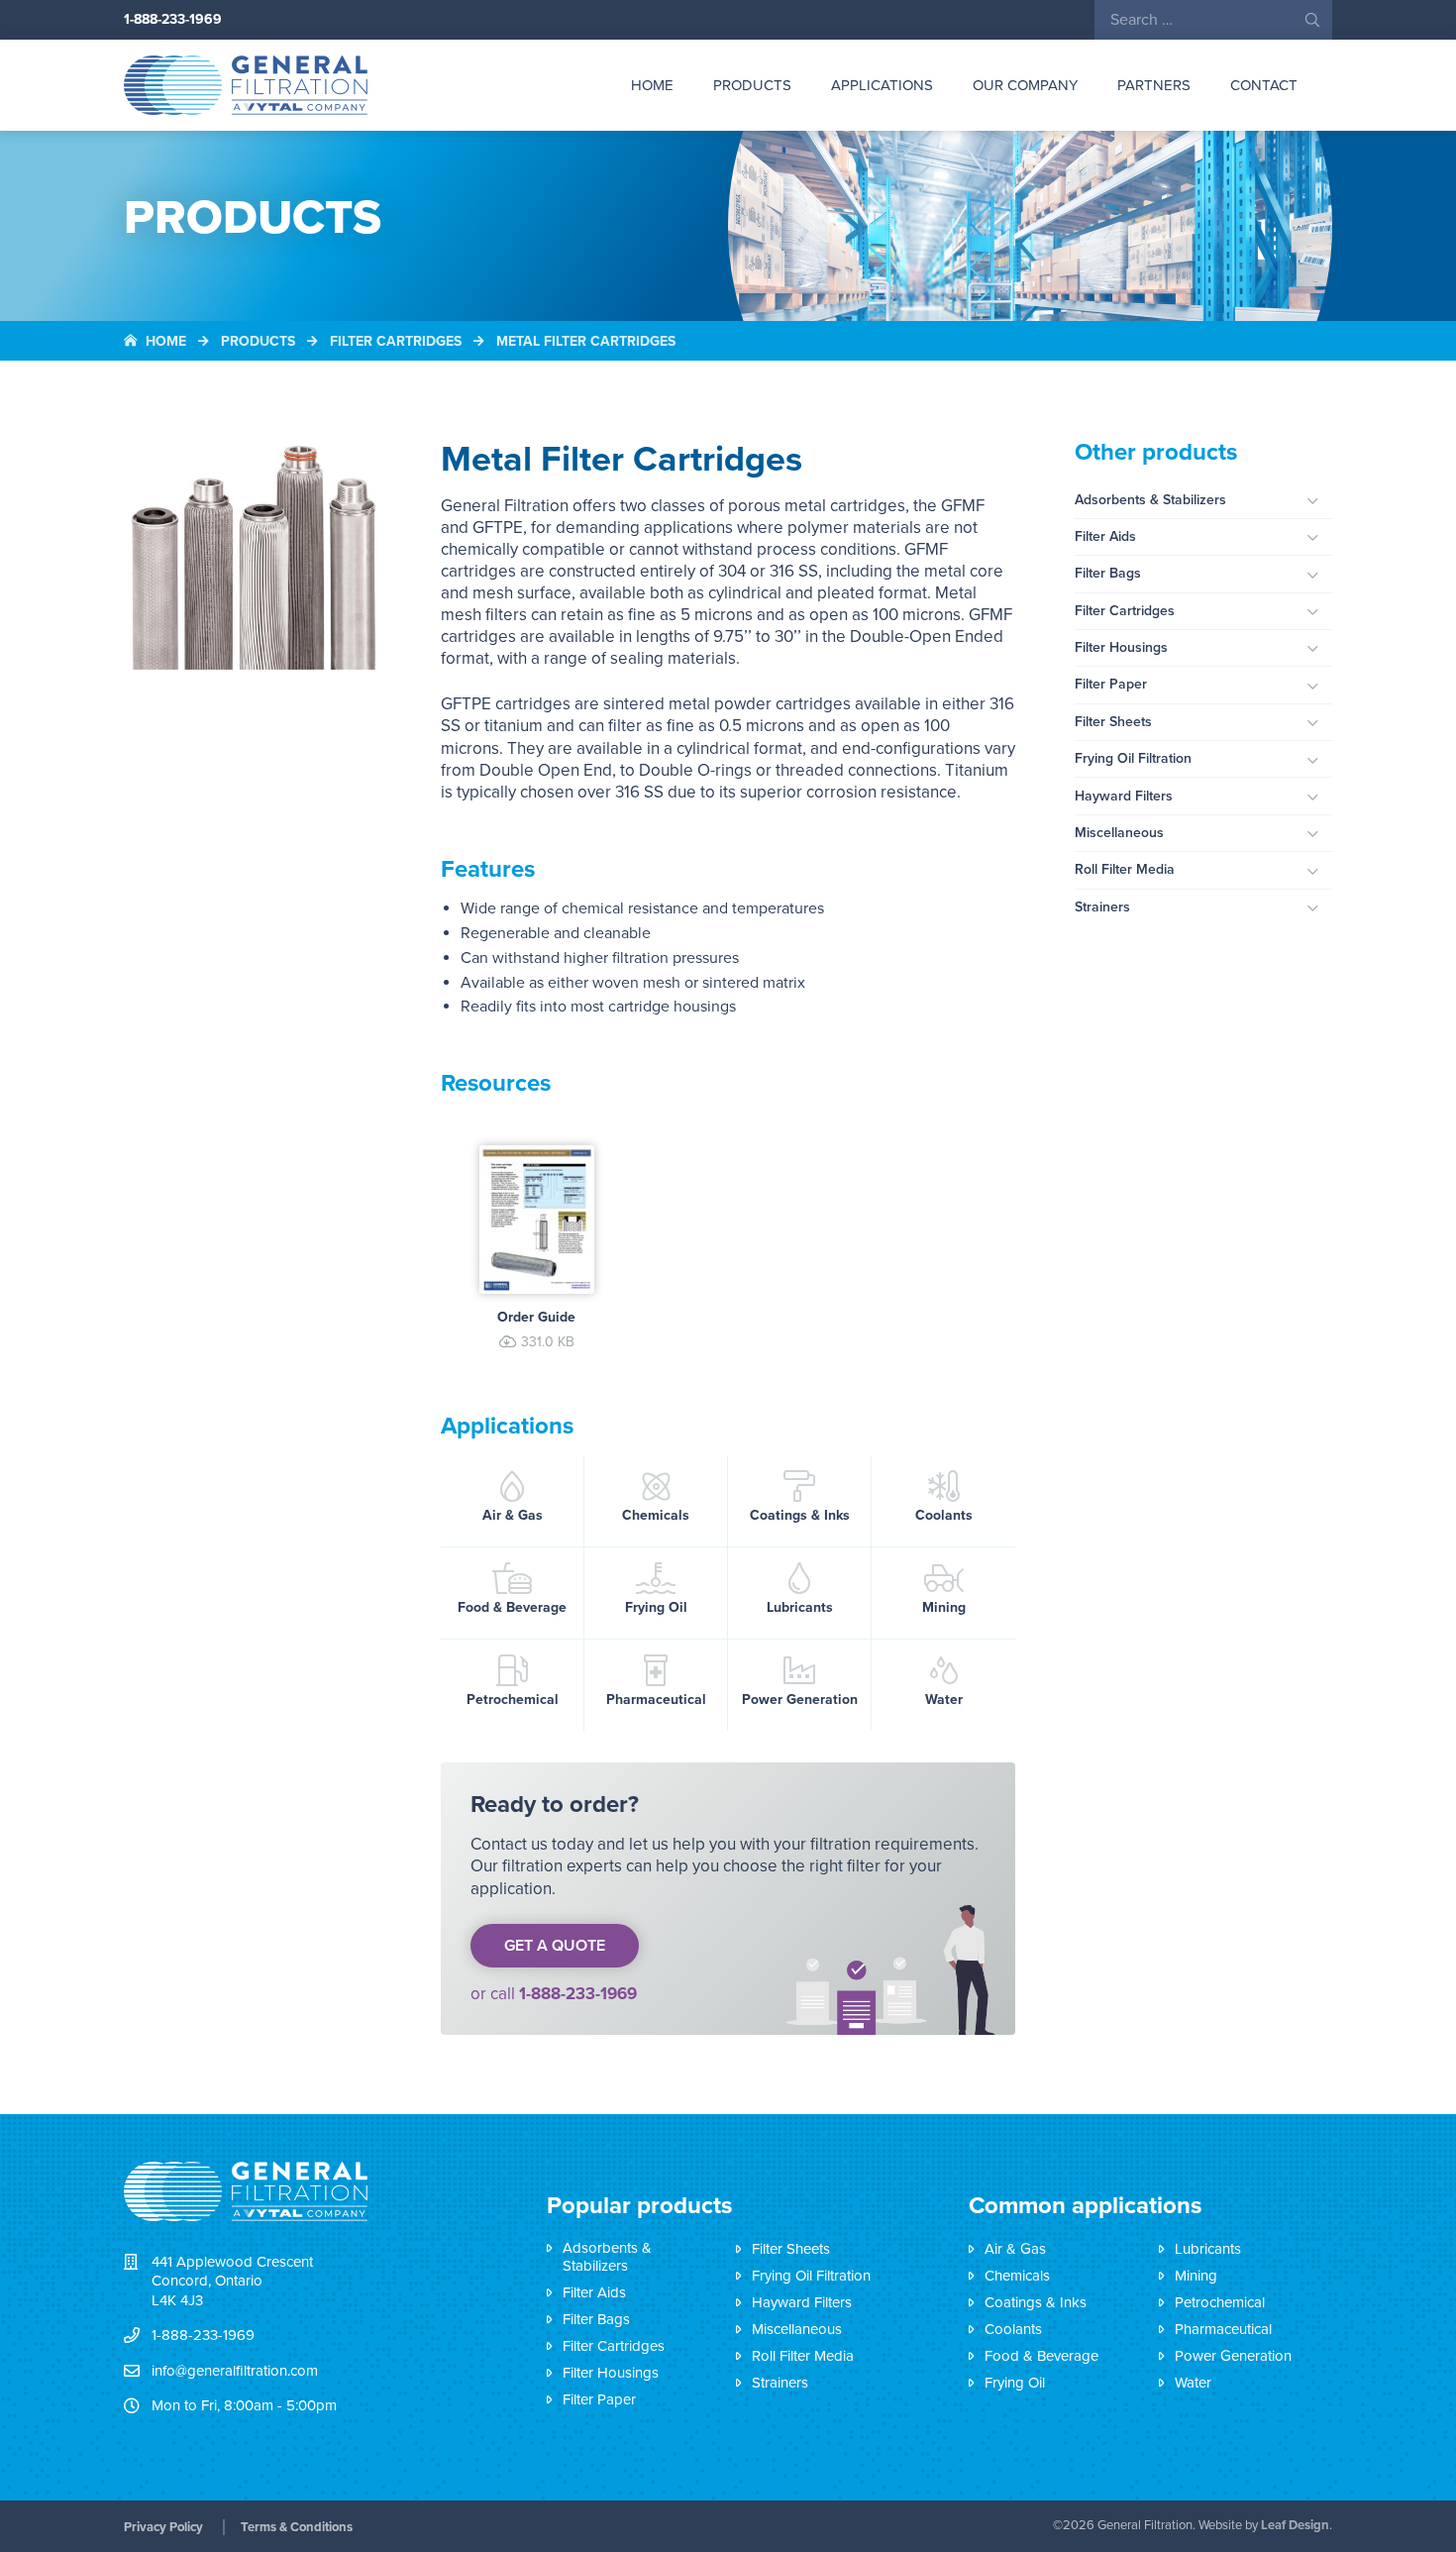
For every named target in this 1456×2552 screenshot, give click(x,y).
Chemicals (656, 1515)
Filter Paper (1111, 684)
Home (652, 85)
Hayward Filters (1124, 796)
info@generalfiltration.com (235, 2371)
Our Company (1025, 85)
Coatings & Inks (800, 1515)
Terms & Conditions (297, 2527)
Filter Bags (1108, 573)
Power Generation (800, 1700)
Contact (1264, 85)
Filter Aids (1105, 536)
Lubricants (800, 1607)
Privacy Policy (163, 2527)
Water (944, 1700)
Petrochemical (513, 1700)
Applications (882, 85)
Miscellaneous (1119, 833)
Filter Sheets (1113, 722)
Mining (944, 1607)
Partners (1154, 85)
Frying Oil (656, 1607)
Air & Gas (513, 1515)
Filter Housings (1121, 647)
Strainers (1102, 907)
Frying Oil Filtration (1133, 758)
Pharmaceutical (656, 1700)
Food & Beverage (512, 1607)
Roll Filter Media (1125, 869)
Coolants (944, 1515)
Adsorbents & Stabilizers (1150, 500)
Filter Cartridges (1125, 611)
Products (752, 85)
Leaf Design (1295, 2525)
